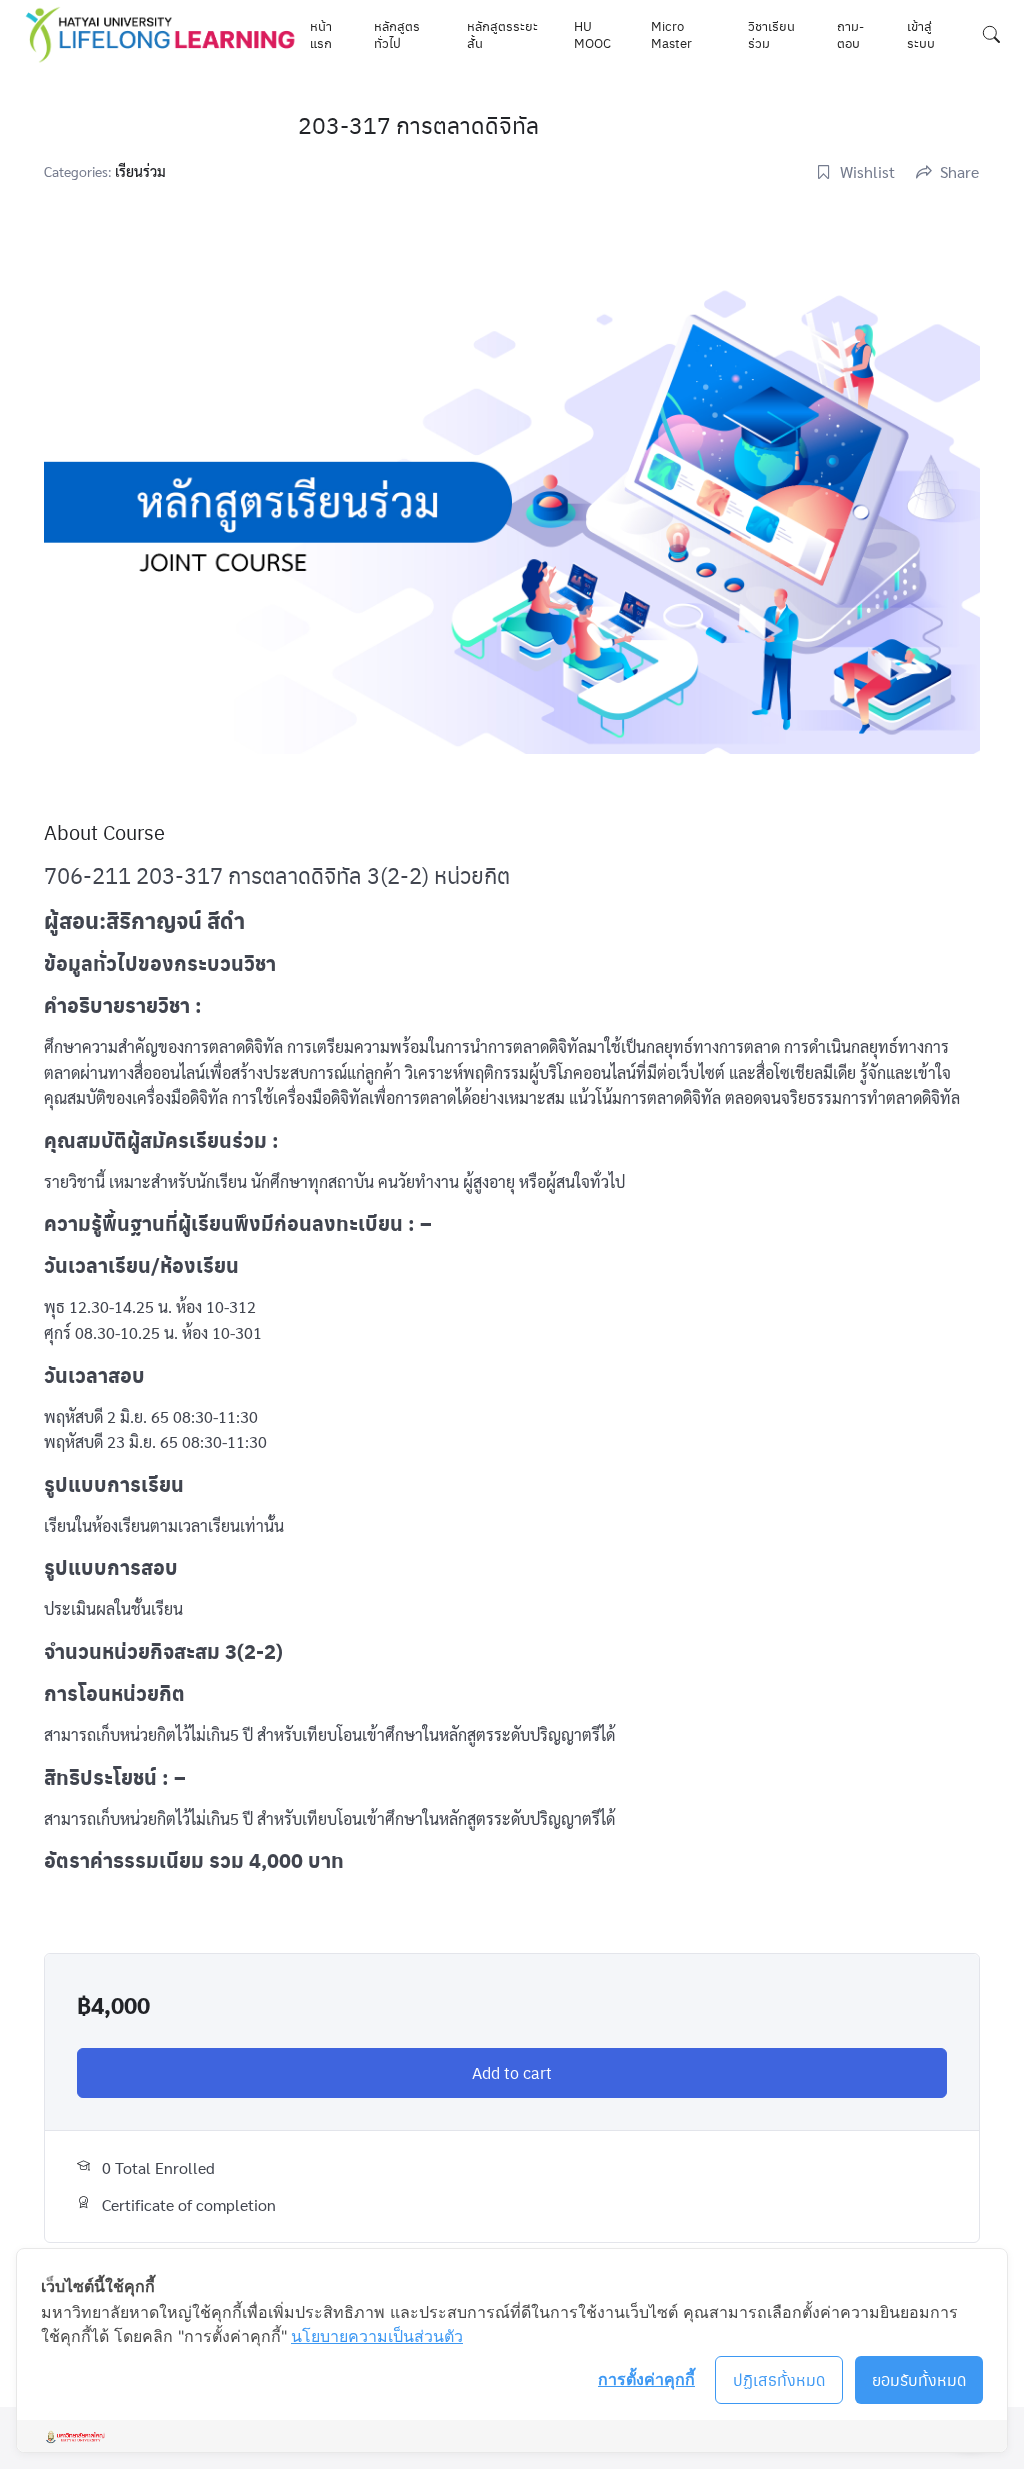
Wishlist (867, 171)
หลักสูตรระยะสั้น (502, 34)
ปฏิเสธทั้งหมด (779, 2379)
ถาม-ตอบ (850, 34)
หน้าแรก (321, 34)
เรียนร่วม (140, 171)
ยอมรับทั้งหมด (919, 2379)
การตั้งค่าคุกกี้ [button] (646, 2379)
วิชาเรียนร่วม (771, 34)
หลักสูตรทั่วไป (397, 34)
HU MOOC (592, 34)
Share (959, 171)
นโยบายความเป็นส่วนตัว (377, 2336)
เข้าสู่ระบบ (921, 34)
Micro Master (671, 34)
